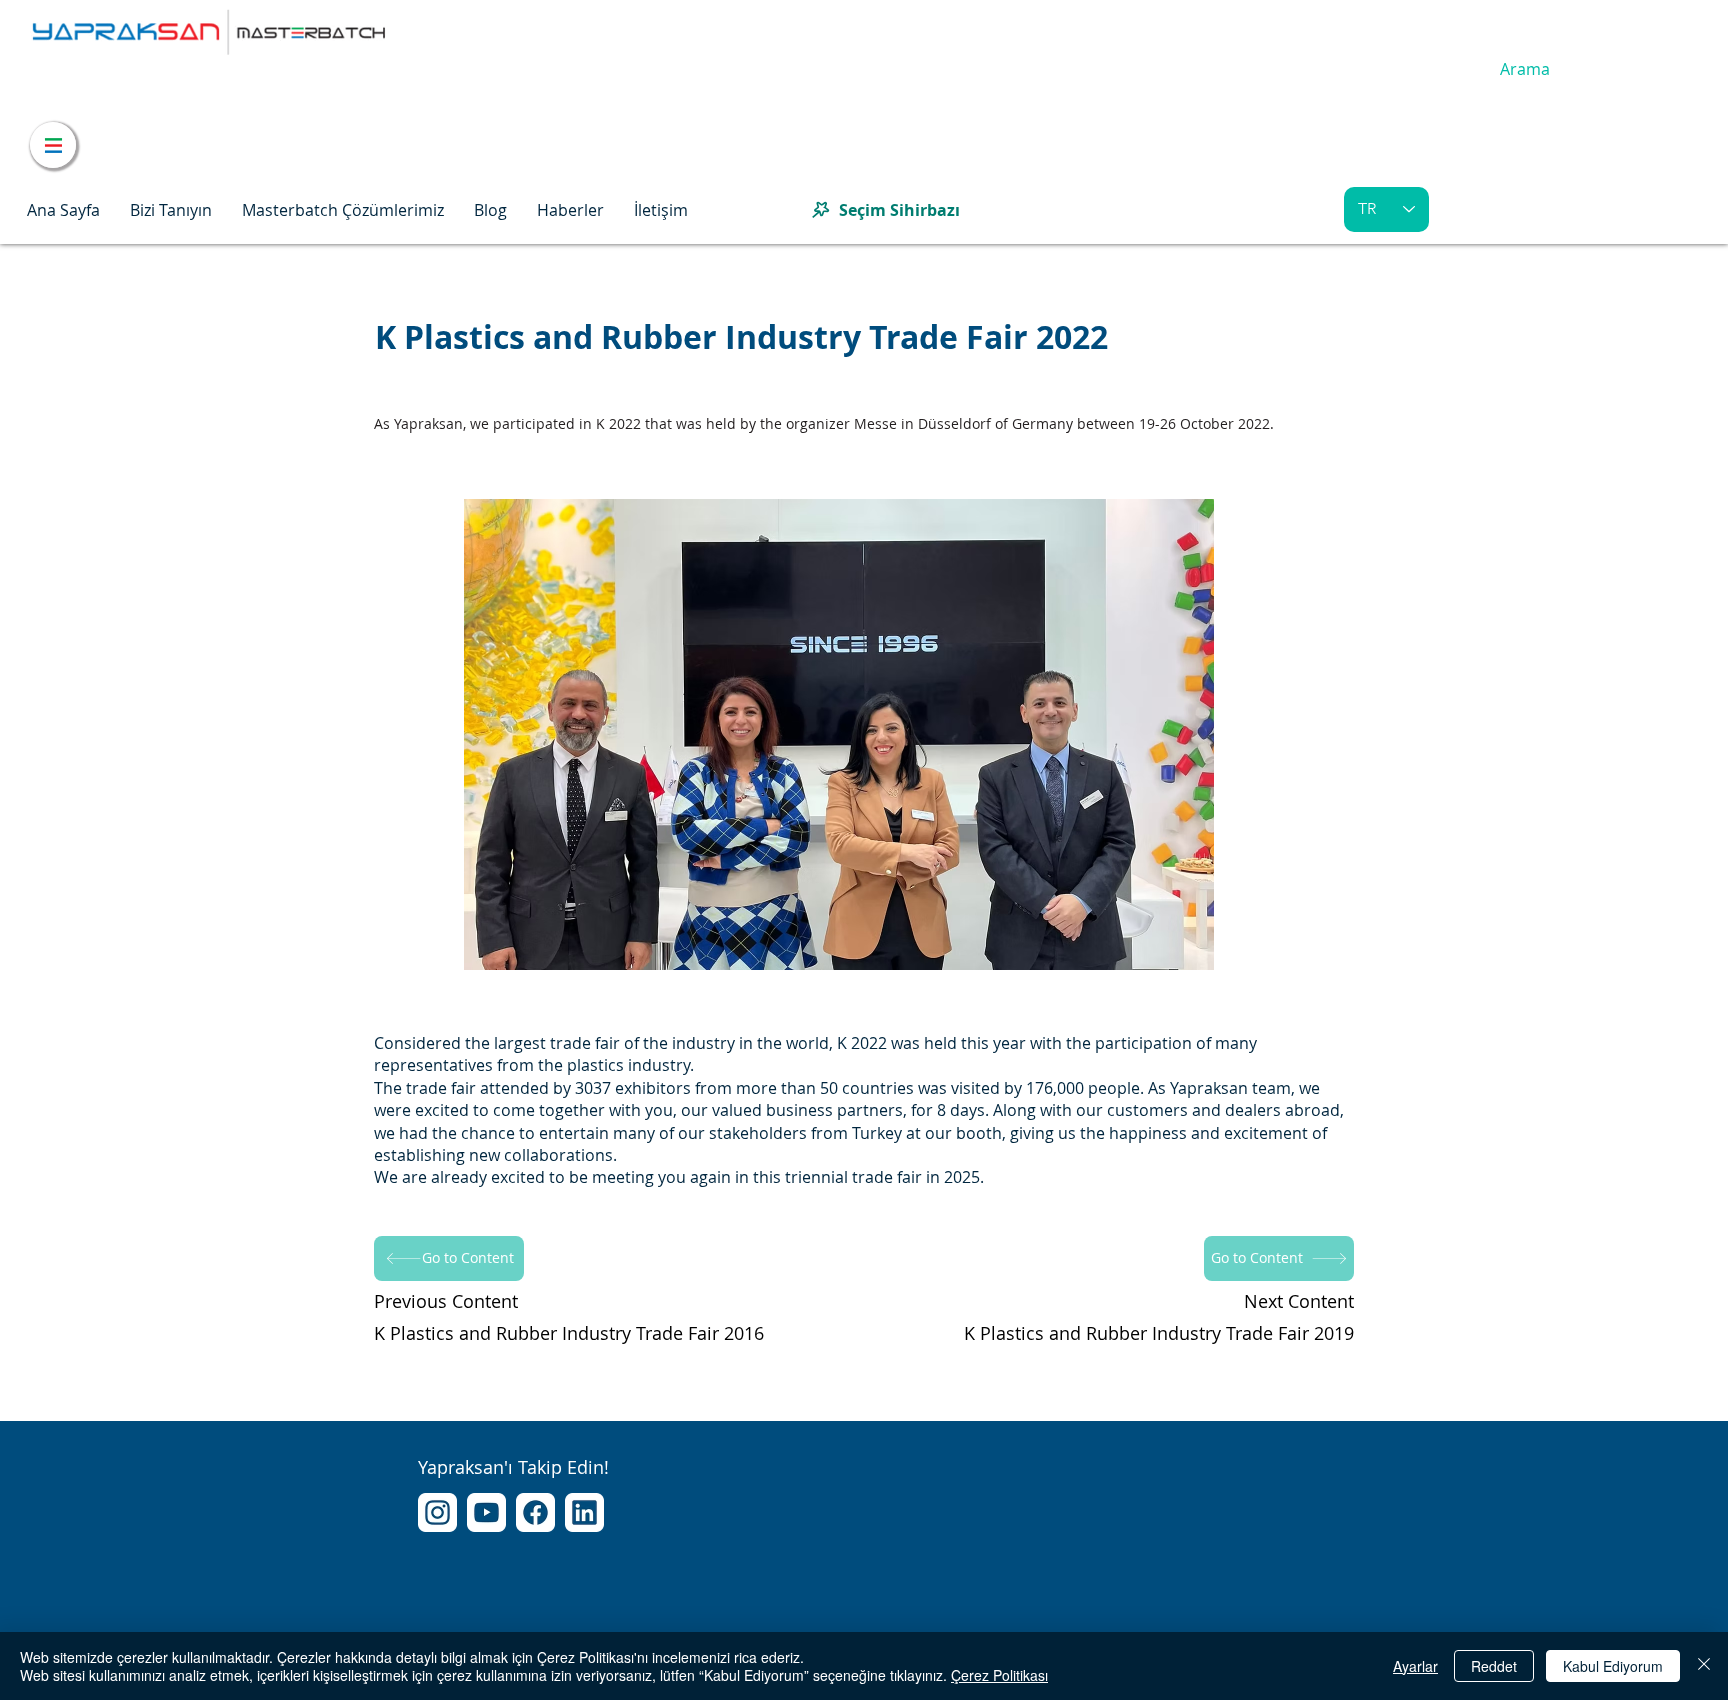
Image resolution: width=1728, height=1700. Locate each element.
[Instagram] (437, 1512)
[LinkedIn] (584, 1512)
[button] (171, 210)
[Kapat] (1704, 1666)
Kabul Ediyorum (1613, 1666)
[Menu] (53, 145)
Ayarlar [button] (1415, 1666)
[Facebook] (535, 1512)
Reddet (1494, 1666)
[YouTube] (486, 1512)
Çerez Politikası (999, 1675)
